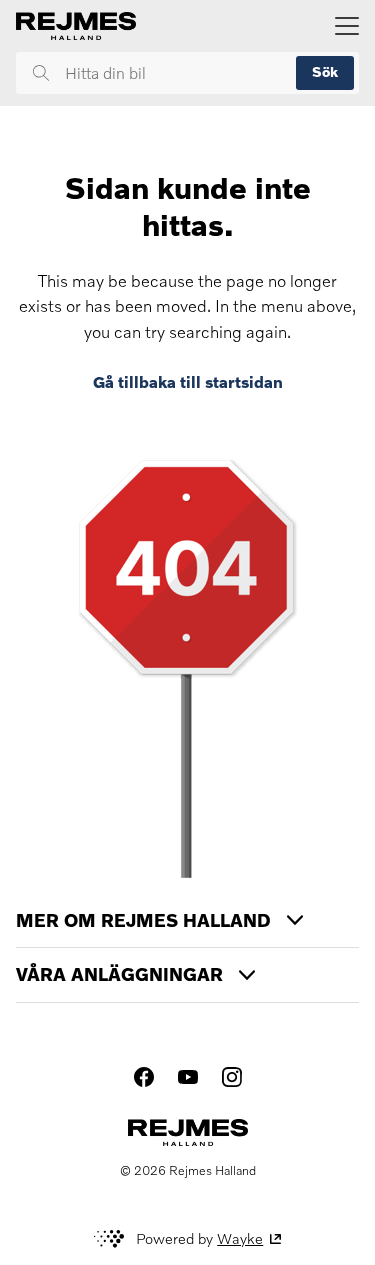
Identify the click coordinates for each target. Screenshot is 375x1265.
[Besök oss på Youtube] (188, 1077)
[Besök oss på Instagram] (232, 1077)
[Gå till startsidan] (76, 26)
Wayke (240, 1238)
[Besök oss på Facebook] (144, 1077)
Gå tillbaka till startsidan (188, 382)
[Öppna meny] (347, 26)
